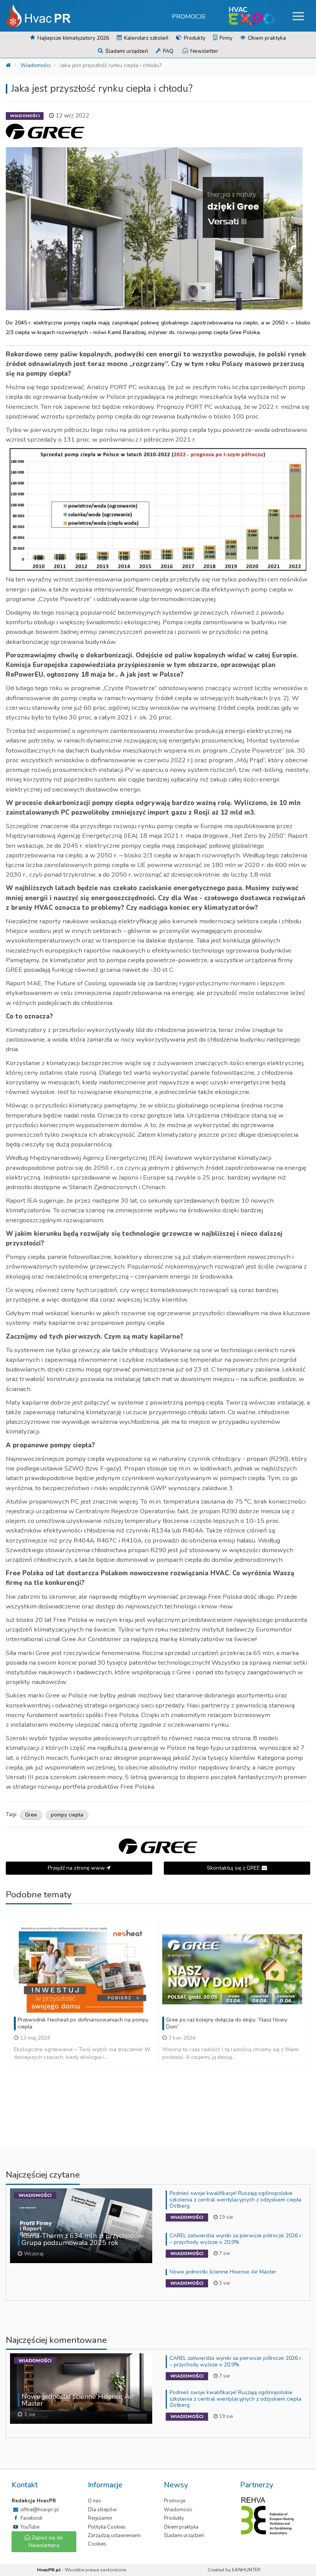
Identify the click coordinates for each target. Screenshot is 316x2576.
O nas (94, 2501)
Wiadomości (35, 65)
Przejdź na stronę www (77, 1868)
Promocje (189, 16)
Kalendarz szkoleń (145, 38)
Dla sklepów (102, 2510)
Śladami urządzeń (126, 51)
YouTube (29, 2527)
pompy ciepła (67, 1815)
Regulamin (100, 2518)
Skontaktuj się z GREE (234, 1868)
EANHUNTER (246, 2570)
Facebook (31, 2518)
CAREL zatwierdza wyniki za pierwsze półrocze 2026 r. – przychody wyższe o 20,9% (236, 2239)
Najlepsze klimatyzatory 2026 (72, 38)
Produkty (194, 38)
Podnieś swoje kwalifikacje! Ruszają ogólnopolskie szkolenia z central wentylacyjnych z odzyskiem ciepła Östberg (235, 2200)
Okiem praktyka (266, 38)
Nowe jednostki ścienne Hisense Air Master (223, 2272)
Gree (31, 1815)
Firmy (225, 38)
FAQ (167, 51)
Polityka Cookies (107, 2527)
